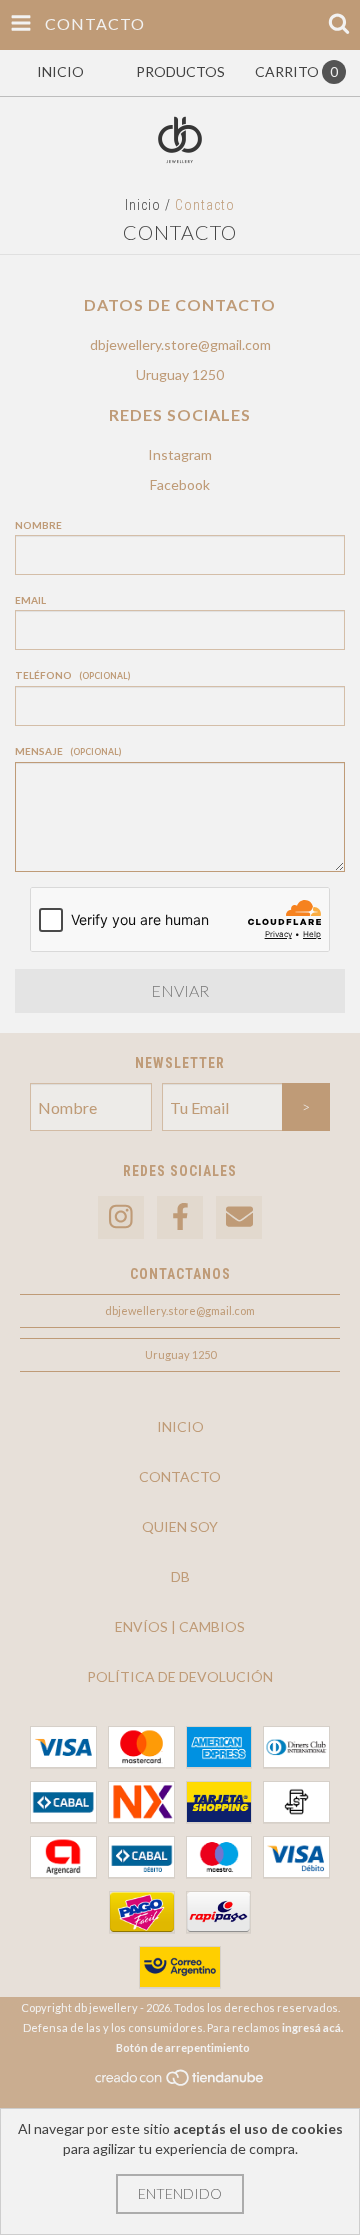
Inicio (143, 205)
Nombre (38, 525)
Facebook (180, 484)
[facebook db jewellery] (180, 1217)
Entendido (180, 2193)
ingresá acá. (312, 2027)
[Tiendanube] (180, 2082)
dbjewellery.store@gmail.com (180, 344)
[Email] (239, 1217)
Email (30, 600)
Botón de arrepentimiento (183, 2047)
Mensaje (68, 751)
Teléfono (72, 675)
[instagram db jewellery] (121, 1217)
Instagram (180, 454)
